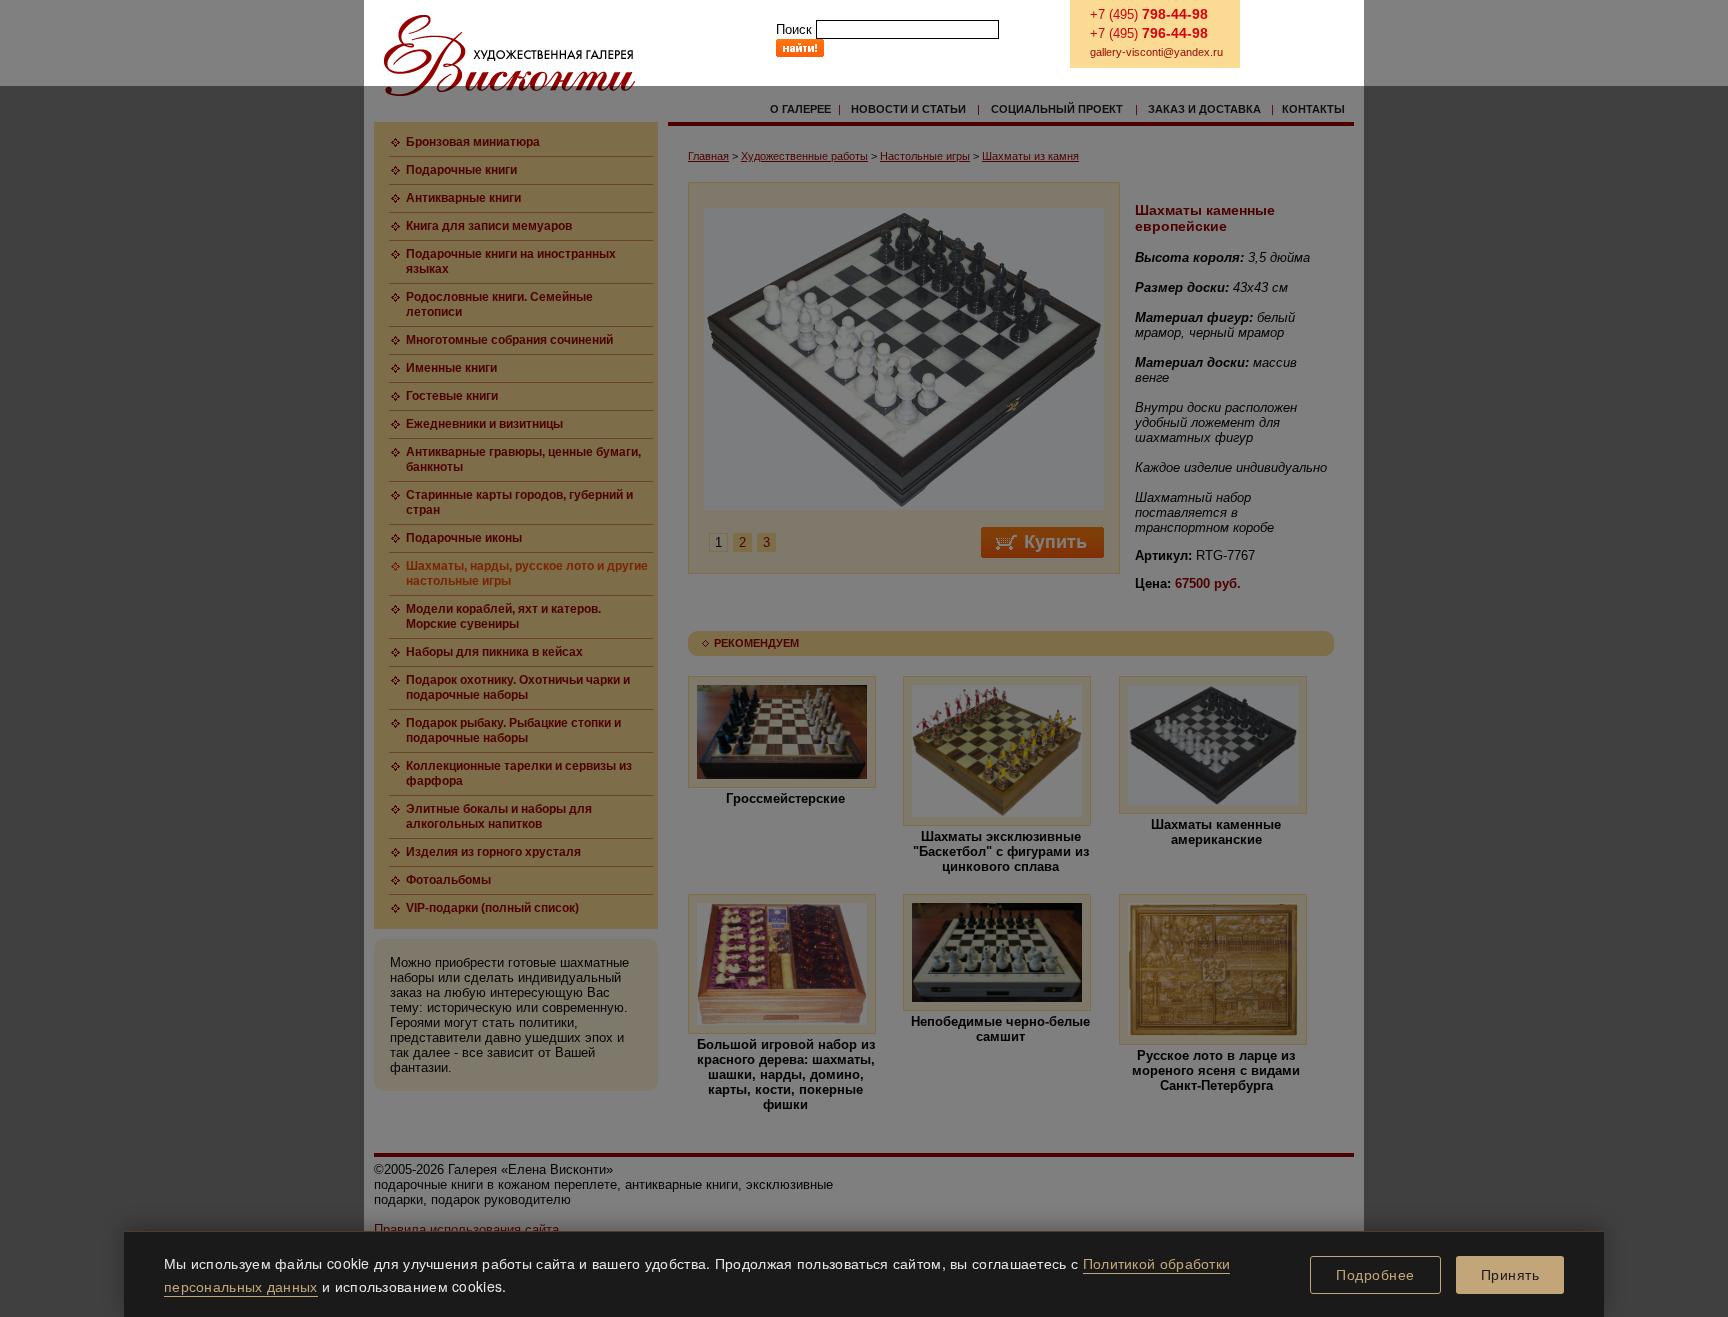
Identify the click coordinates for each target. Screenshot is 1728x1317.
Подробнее (1375, 1275)
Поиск (794, 29)
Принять (1510, 1275)
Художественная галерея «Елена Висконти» (509, 55)
